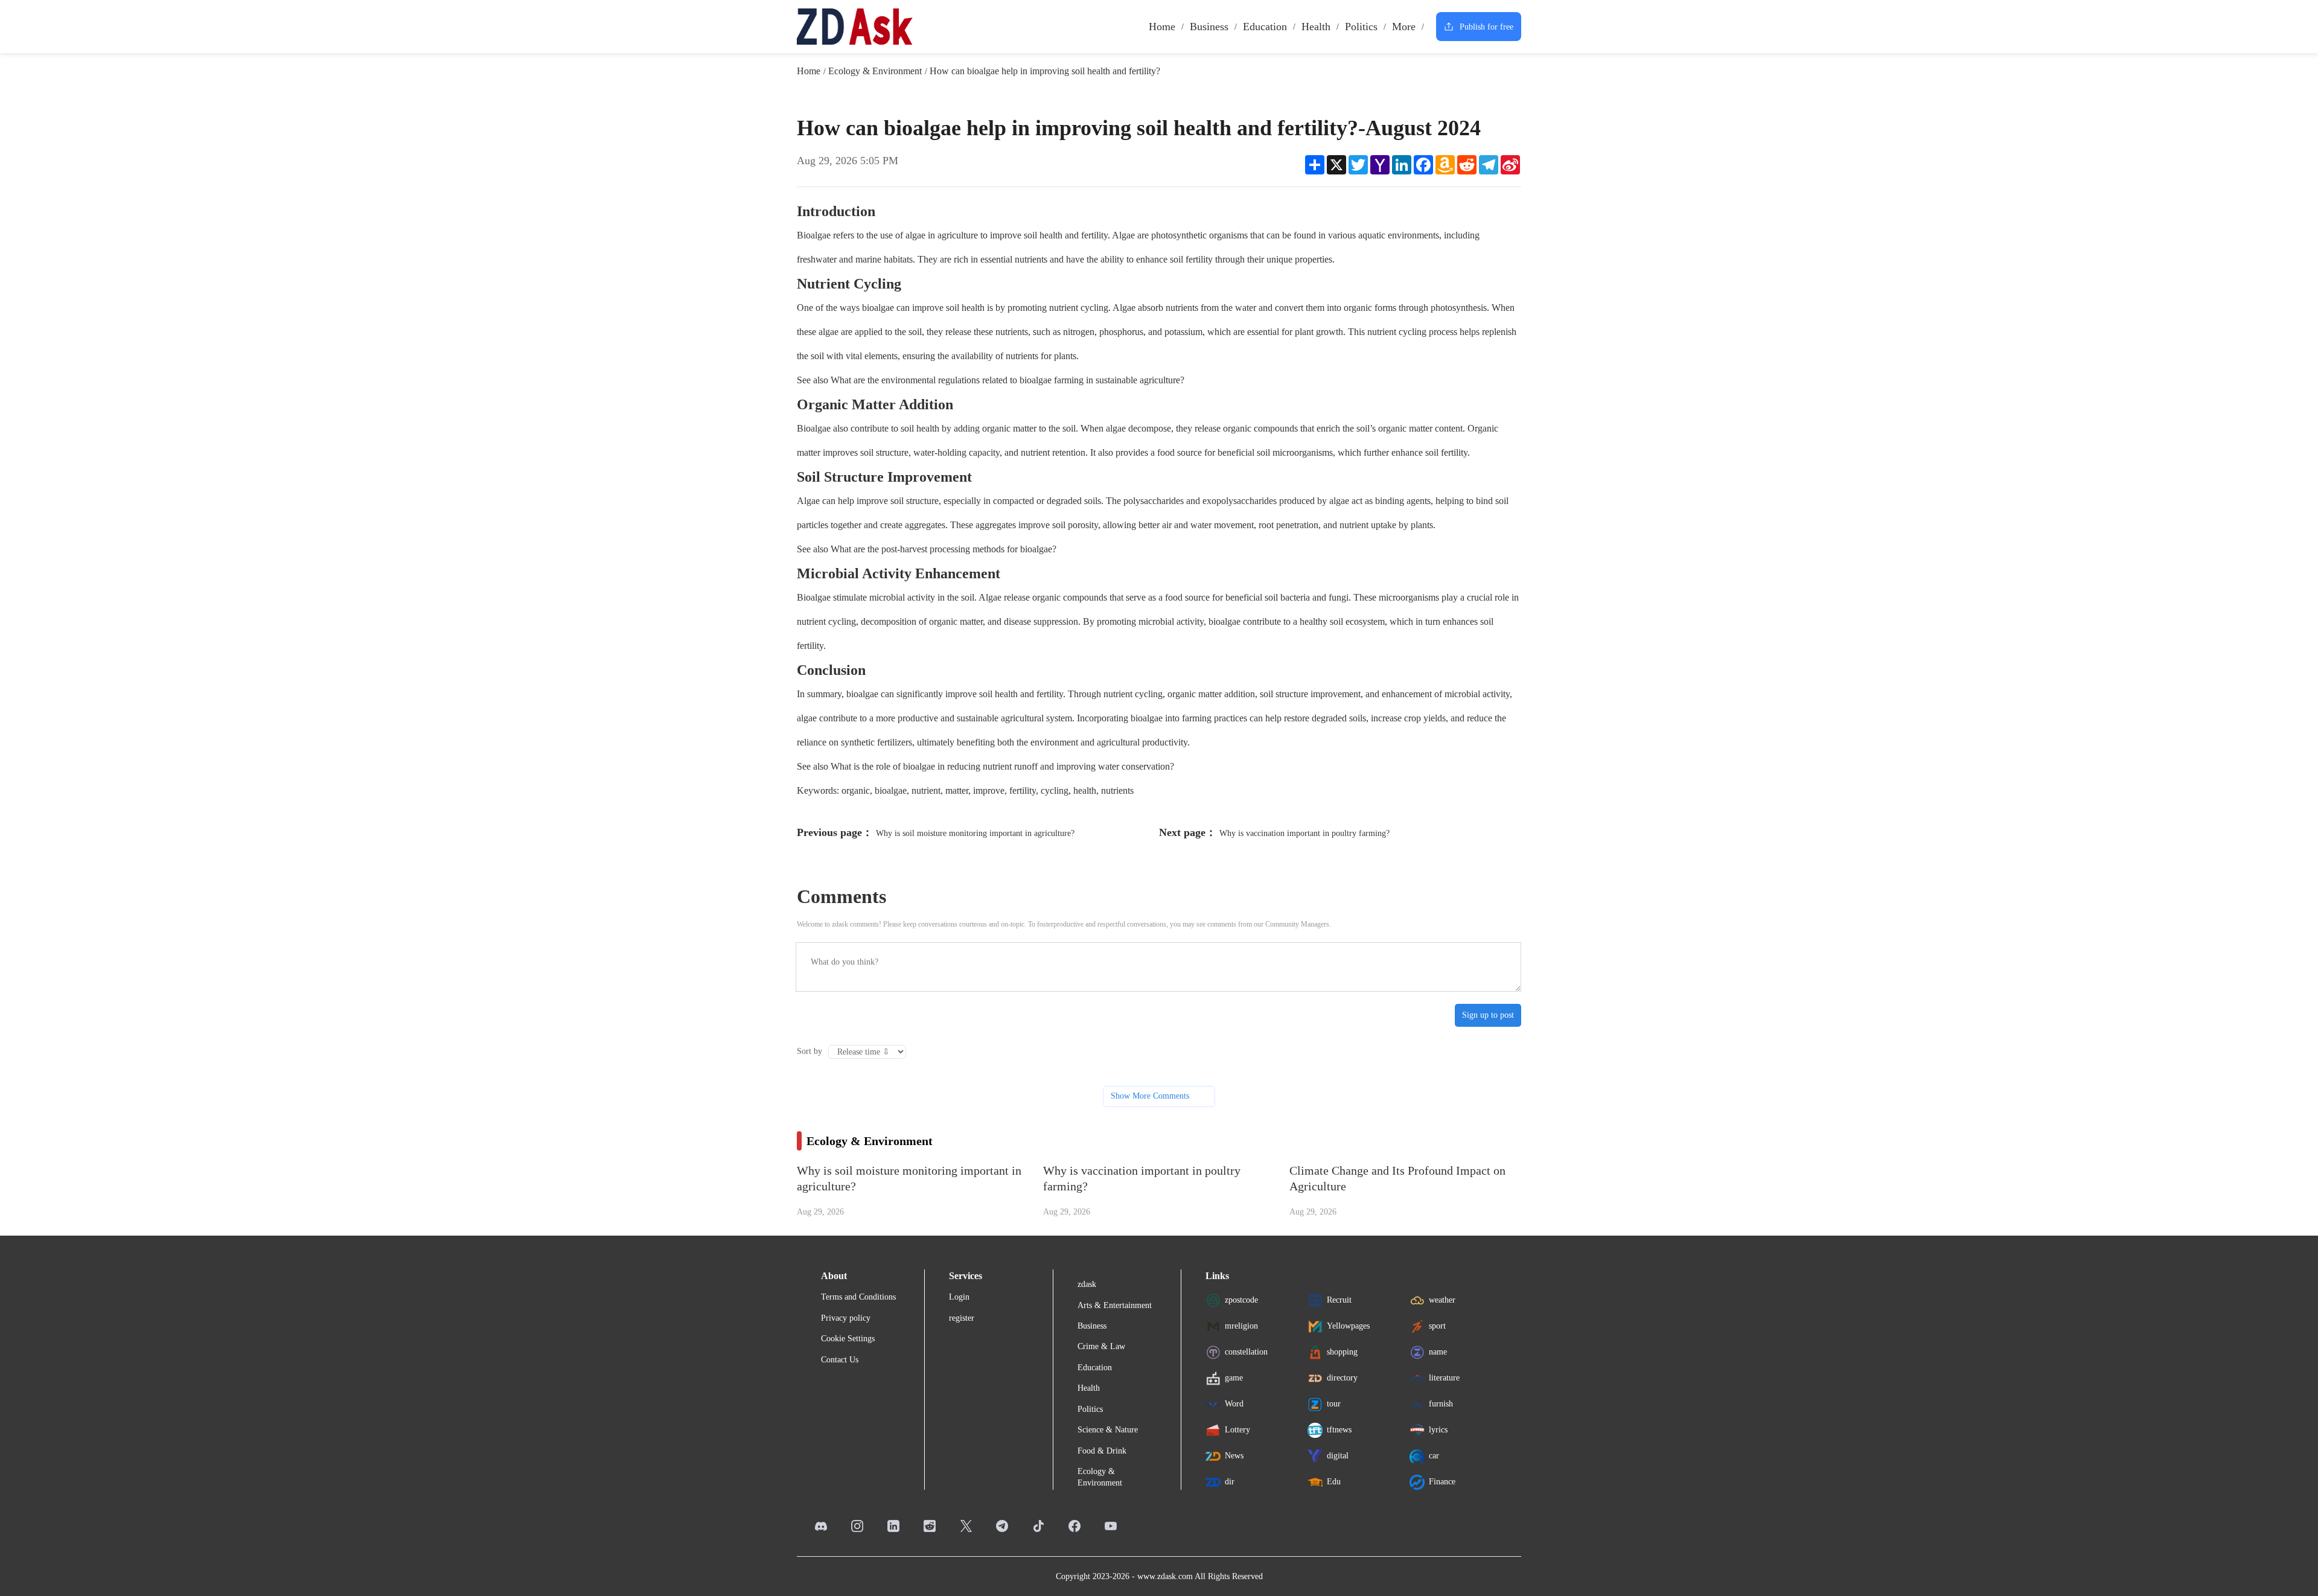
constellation (1246, 1352)
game (1234, 1378)
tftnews (1339, 1430)
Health (1316, 27)
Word (1234, 1404)
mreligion (1241, 1326)
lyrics (1438, 1430)
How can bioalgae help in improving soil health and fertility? (1045, 71)
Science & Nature (1108, 1430)
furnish (1441, 1404)
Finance (1442, 1482)
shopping (1342, 1352)
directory (1342, 1378)
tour (1334, 1404)
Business (1209, 27)
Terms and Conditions (858, 1297)
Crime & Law (1101, 1346)
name (1438, 1352)
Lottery (1237, 1430)
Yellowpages (1348, 1326)
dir (1230, 1482)
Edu (1334, 1482)
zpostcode (1241, 1300)
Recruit (1339, 1300)
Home (1162, 27)
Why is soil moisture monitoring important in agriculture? (975, 833)
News (1234, 1456)
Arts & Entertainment (1115, 1305)
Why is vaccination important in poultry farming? (1304, 833)
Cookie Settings (848, 1339)
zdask (1087, 1284)
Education (1265, 27)
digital (1338, 1456)
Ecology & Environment (875, 71)
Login (959, 1297)
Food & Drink (1102, 1451)
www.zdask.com (1165, 1576)
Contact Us (840, 1360)
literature (1444, 1378)
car (1434, 1456)
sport (1437, 1326)
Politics (1361, 27)
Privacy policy (846, 1318)
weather (1442, 1300)
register (962, 1318)
